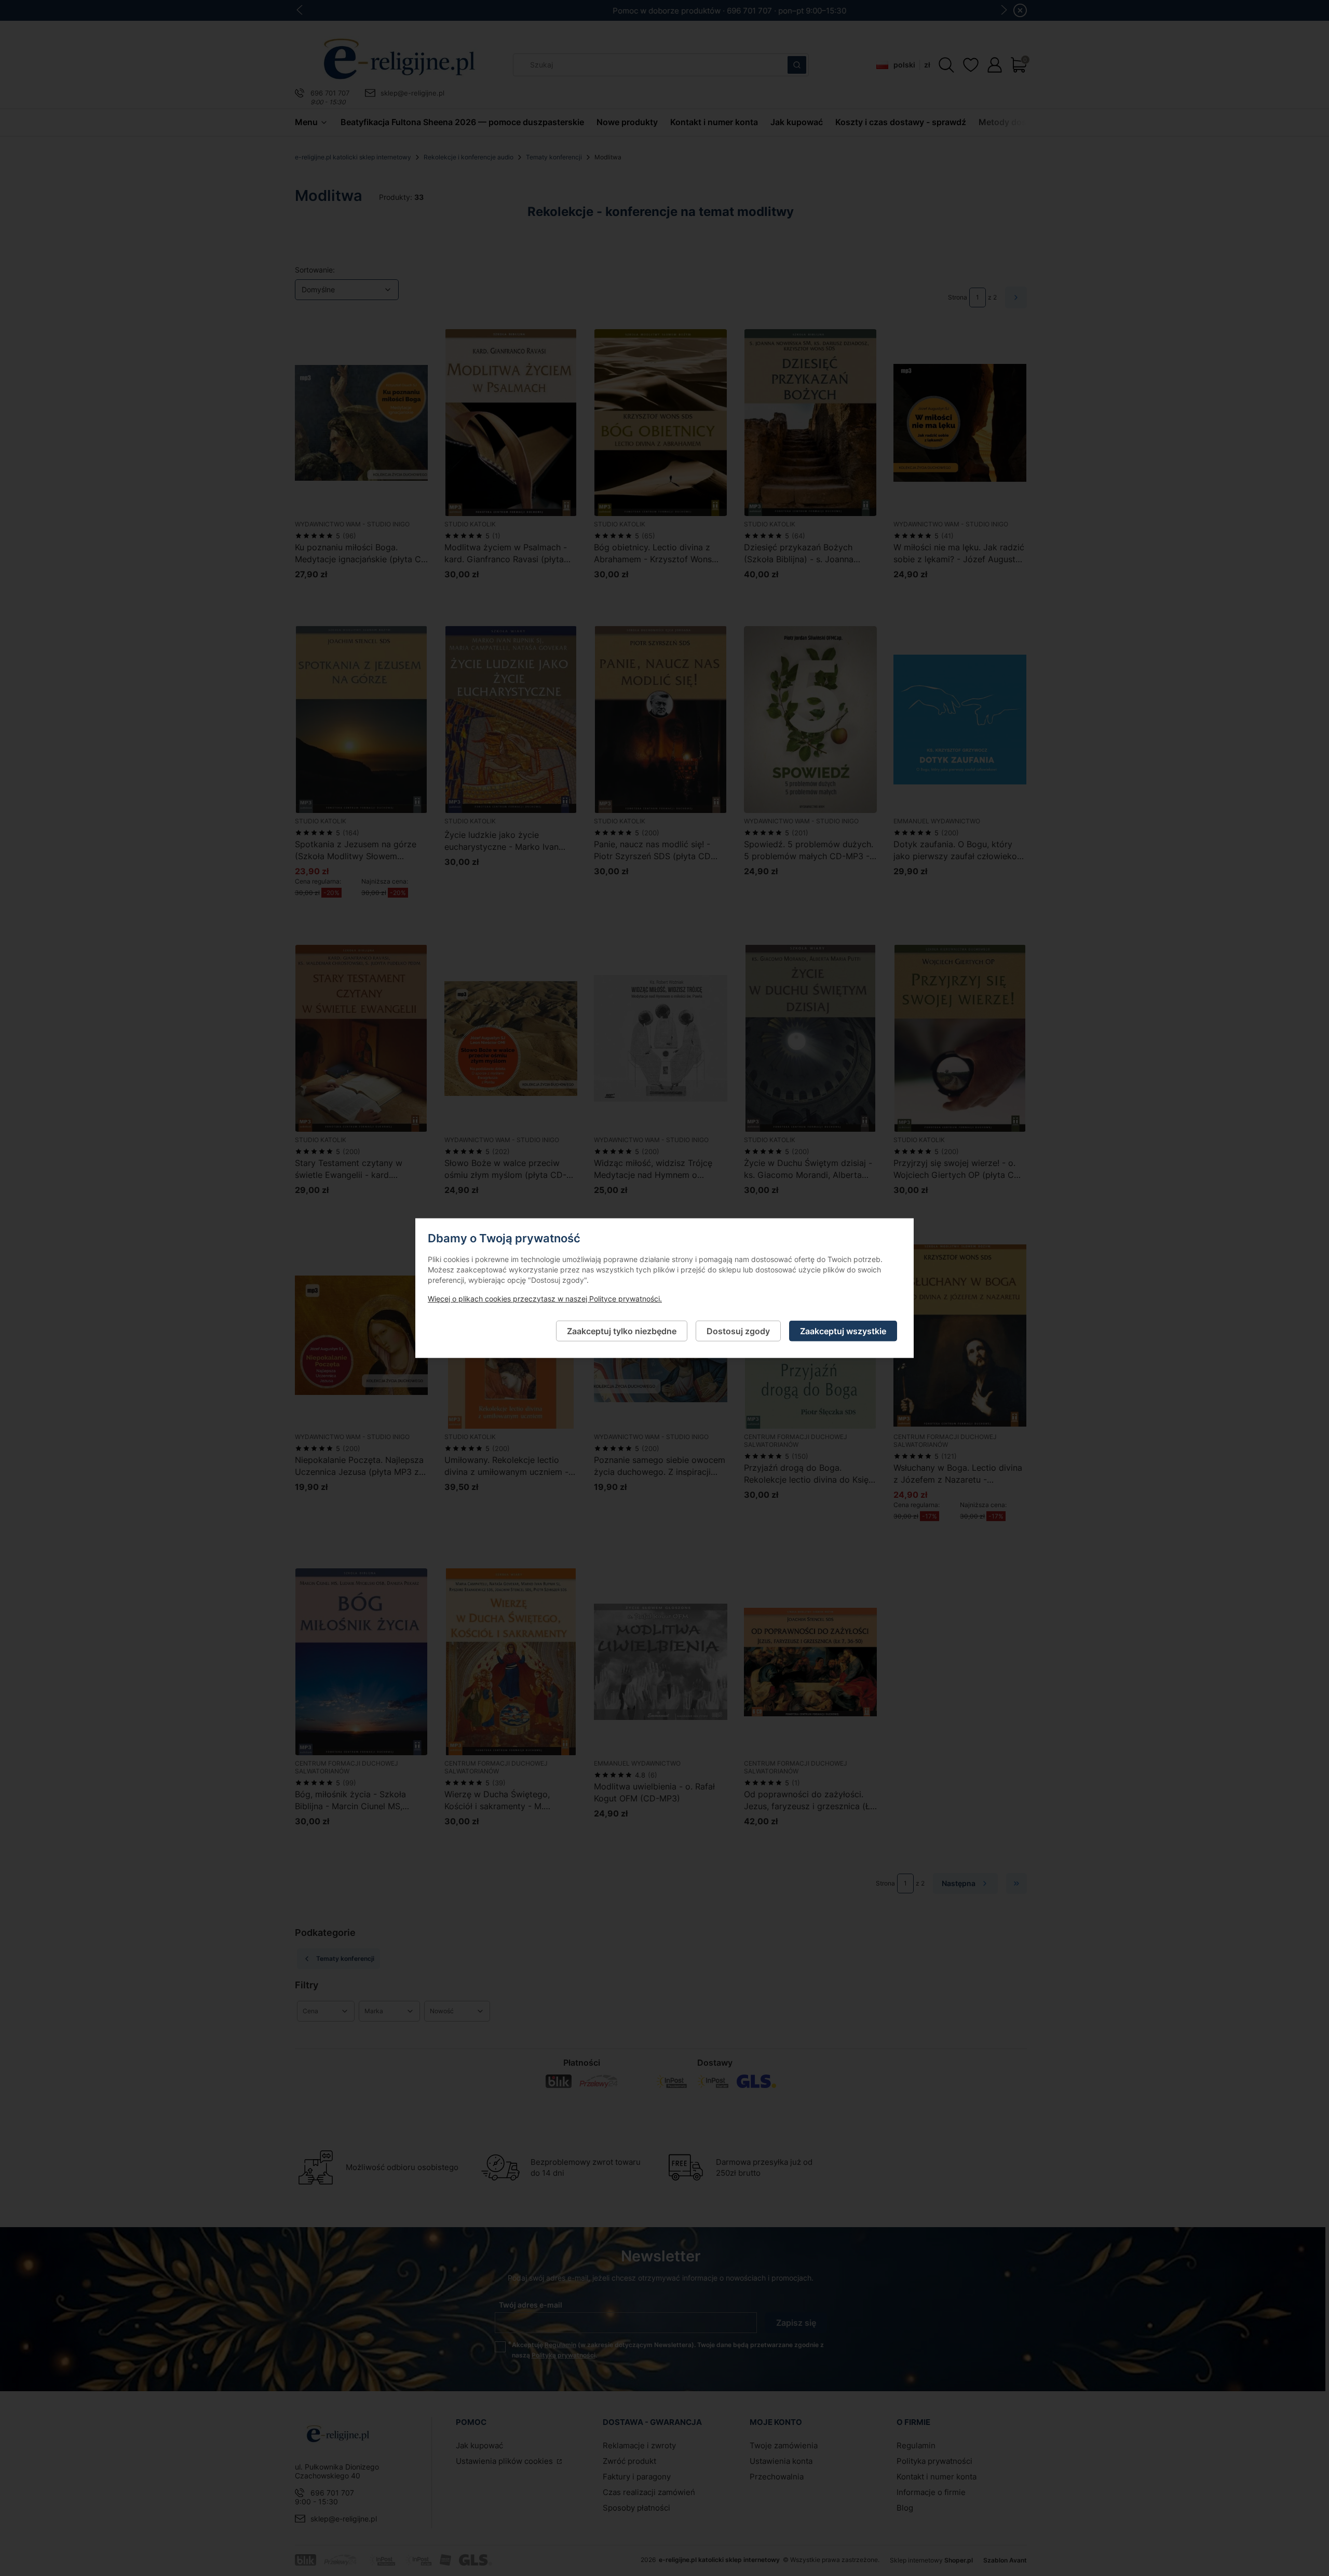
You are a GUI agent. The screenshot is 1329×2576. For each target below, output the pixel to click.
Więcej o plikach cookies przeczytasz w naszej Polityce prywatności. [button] (545, 1298)
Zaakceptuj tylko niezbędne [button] (622, 1331)
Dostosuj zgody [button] (738, 1331)
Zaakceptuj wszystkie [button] (843, 1331)
